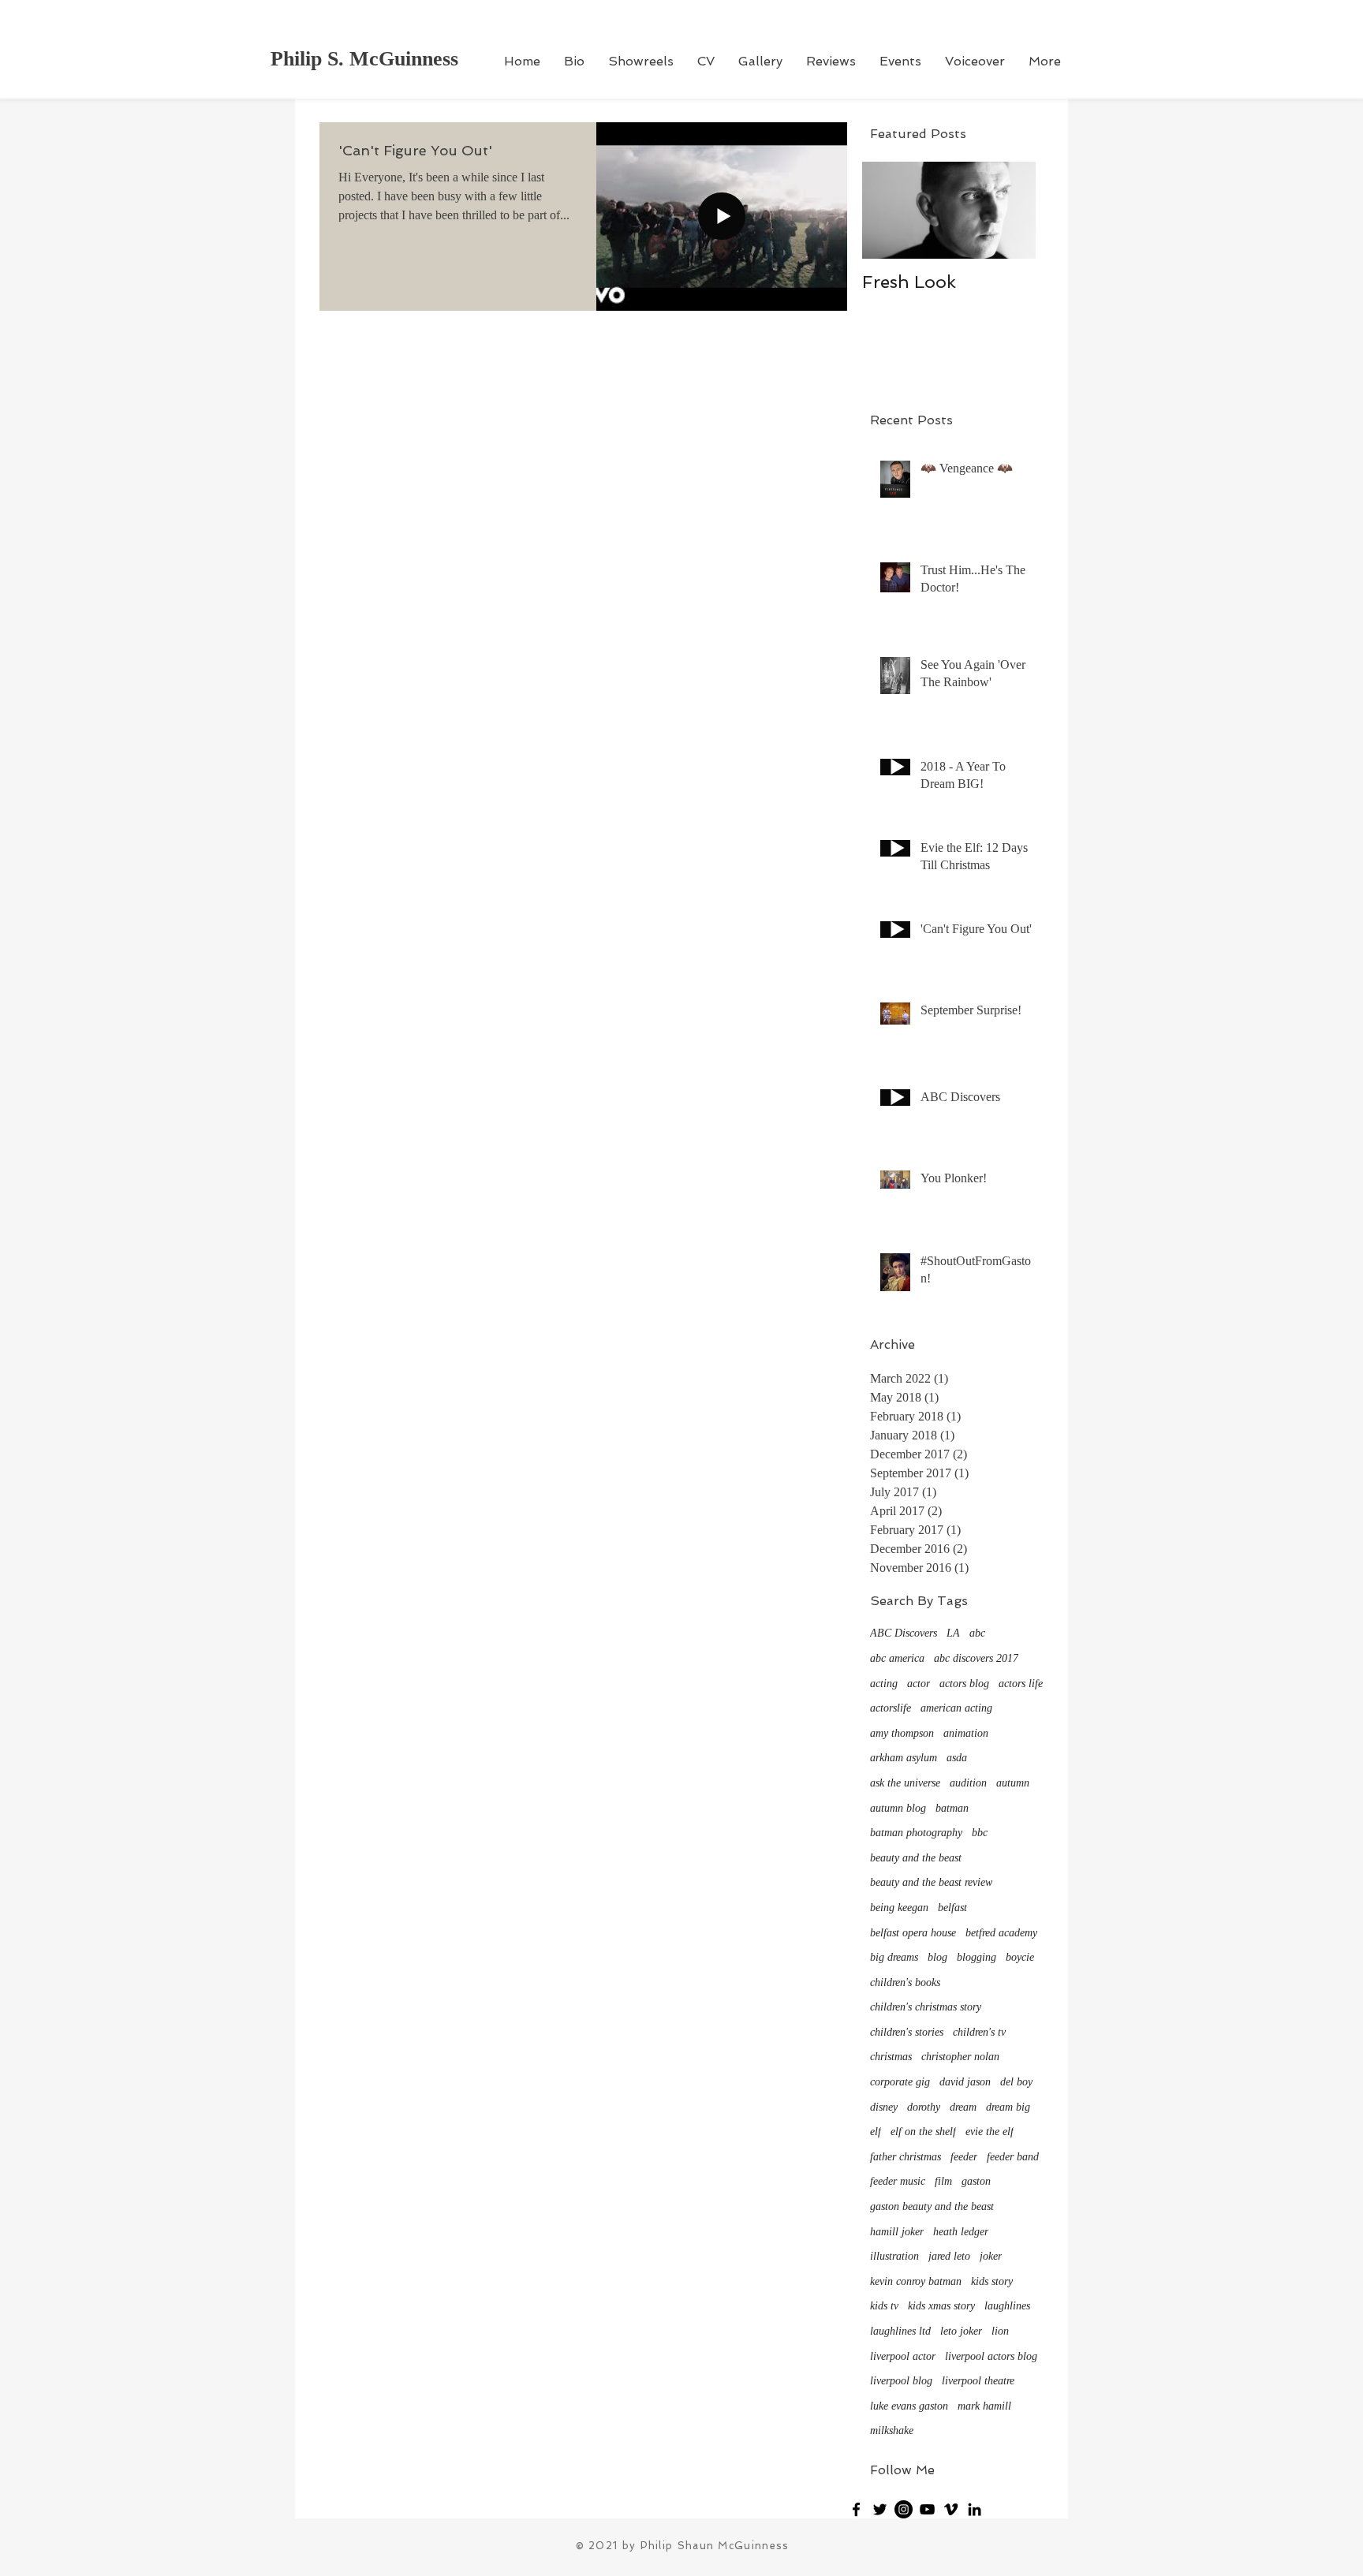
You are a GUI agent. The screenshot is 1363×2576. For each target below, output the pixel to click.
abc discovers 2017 (976, 1658)
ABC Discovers (904, 1633)
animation (966, 1733)
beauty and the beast (916, 1858)
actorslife (891, 1708)
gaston (976, 2181)
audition (968, 1783)
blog (937, 1957)
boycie (1020, 1957)
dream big (1008, 2107)
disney (884, 2107)
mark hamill (984, 2406)
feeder (964, 2157)
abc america (897, 1658)
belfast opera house (913, 1933)
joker (991, 2256)
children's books (905, 1982)
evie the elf (990, 2132)
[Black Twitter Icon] (880, 2509)
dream (963, 2107)
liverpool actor (903, 2356)
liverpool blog (901, 2381)
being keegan (899, 1908)
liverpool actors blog (991, 2356)
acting (884, 1684)
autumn (1013, 1783)
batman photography (916, 1833)
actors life (1021, 1684)
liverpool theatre (978, 2381)
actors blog (964, 1684)
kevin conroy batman (916, 2281)
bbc (980, 1833)
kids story (992, 2281)
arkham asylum (904, 1758)
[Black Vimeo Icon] (951, 2509)
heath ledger (961, 2232)
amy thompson (902, 1733)
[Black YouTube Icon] (927, 2509)
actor (919, 1684)
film (943, 2181)
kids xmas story (941, 2306)
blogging (977, 1957)
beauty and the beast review (931, 1882)
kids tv (884, 2306)
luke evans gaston (909, 2406)
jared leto (949, 2256)
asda (957, 1758)
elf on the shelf (923, 2132)
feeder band (1013, 2157)
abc (977, 1633)
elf (876, 2132)
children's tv (979, 2032)
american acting (956, 1708)
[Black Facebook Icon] (856, 2509)
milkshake (892, 2430)
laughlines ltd (900, 2331)
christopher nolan (960, 2057)
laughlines (1007, 2306)
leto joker (961, 2331)
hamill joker (897, 2232)
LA (953, 1633)
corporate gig (900, 2082)
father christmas (906, 2157)
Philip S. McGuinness (364, 59)
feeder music (898, 2181)
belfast (952, 1908)
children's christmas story (926, 2007)
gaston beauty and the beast (932, 2206)
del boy (1016, 2082)
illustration (894, 2256)
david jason (965, 2082)
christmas (891, 2057)
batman (952, 1808)
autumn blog (898, 1808)
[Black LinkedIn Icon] (975, 2509)
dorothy (924, 2107)
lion (1000, 2331)
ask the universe (905, 1783)
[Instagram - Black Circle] (904, 2509)
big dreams (894, 1957)
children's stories (907, 2032)
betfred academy (1001, 1933)
